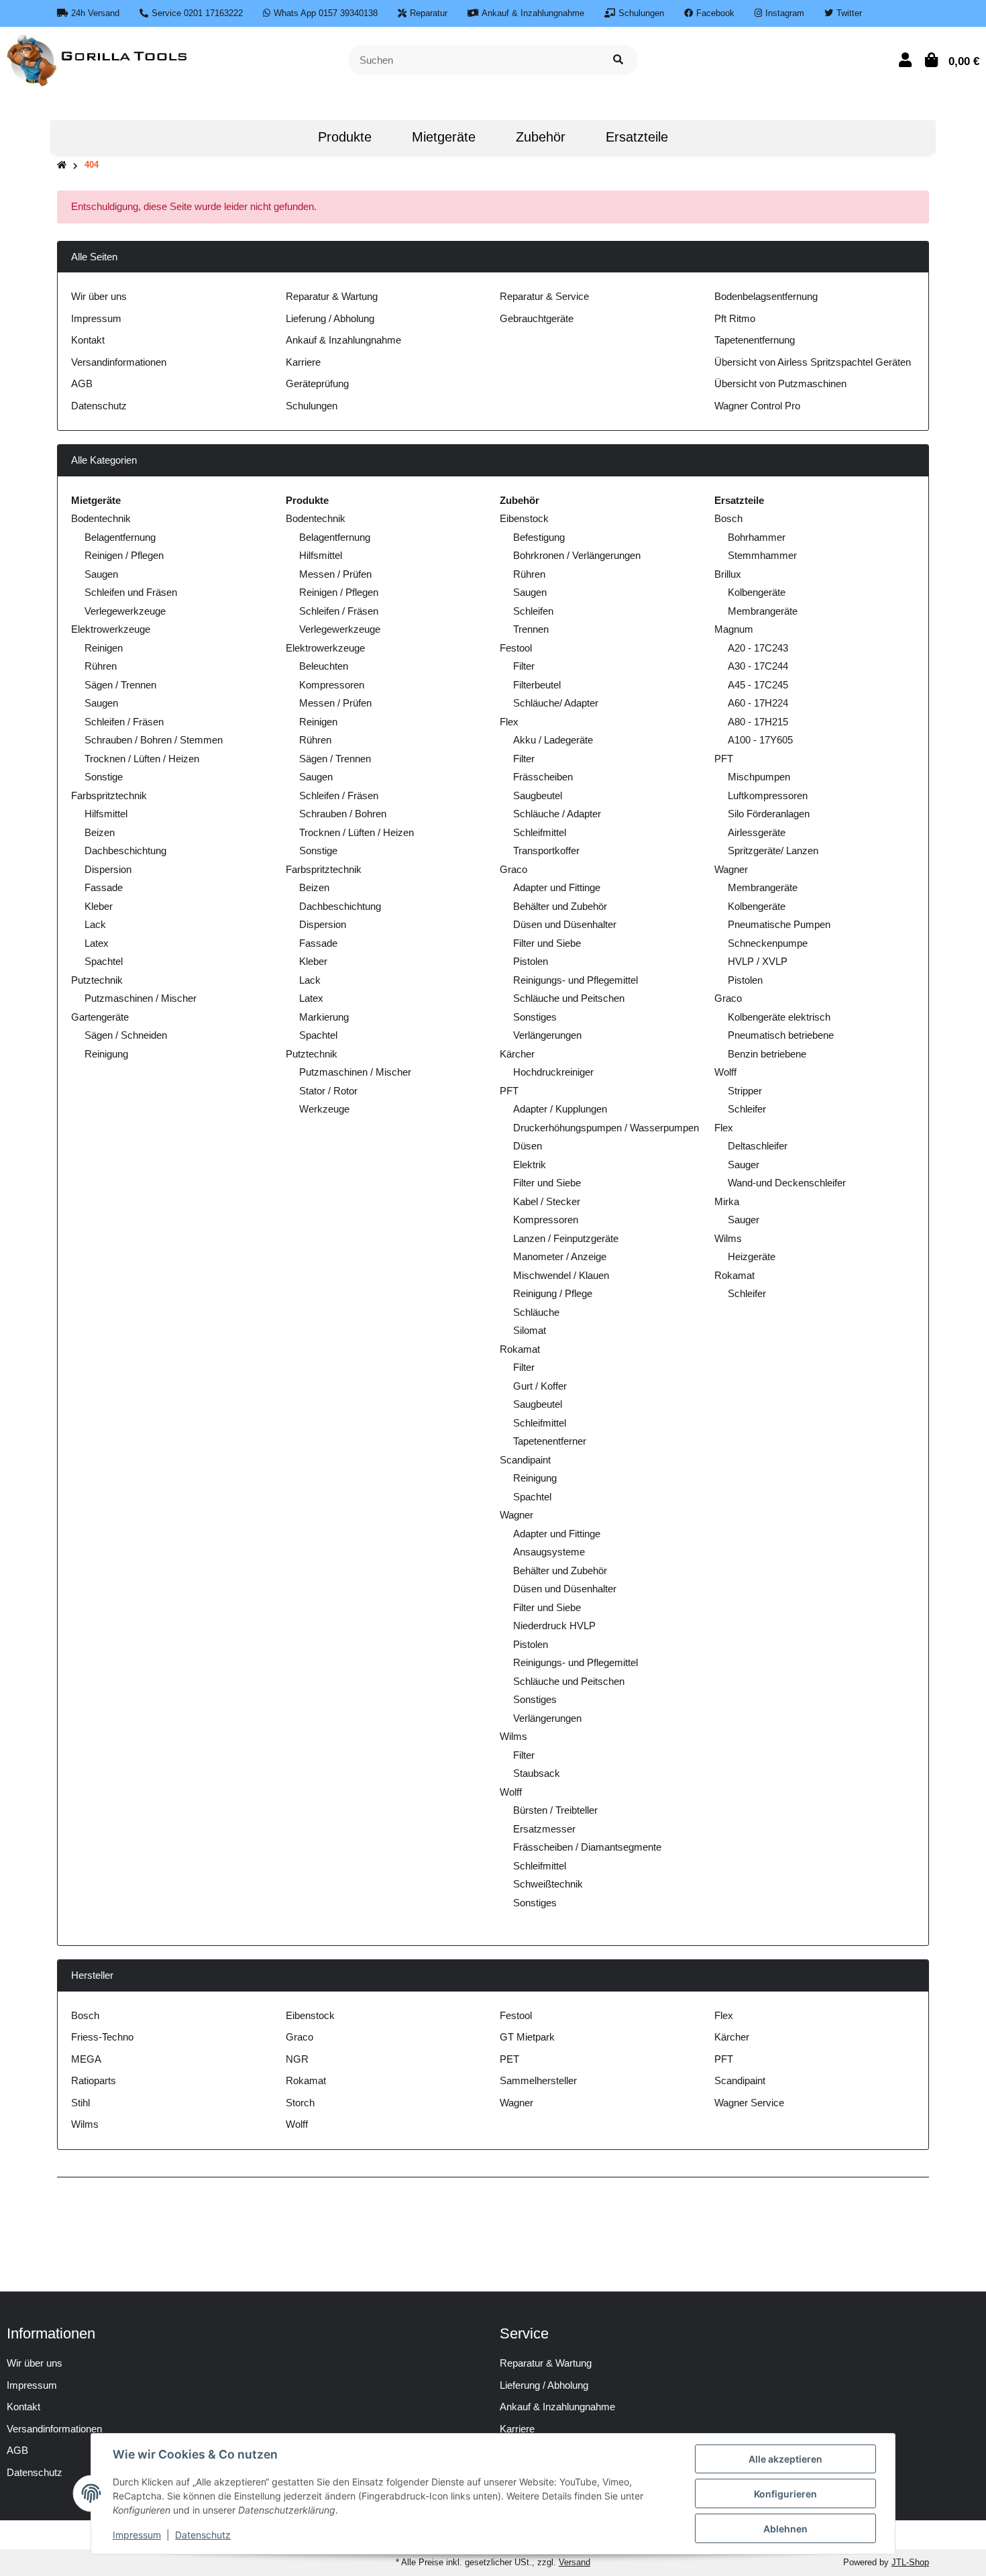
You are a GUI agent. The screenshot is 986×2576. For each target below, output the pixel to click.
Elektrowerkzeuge (111, 629)
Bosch (728, 518)
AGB (82, 383)
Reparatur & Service (544, 296)
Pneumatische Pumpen (779, 924)
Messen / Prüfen (335, 574)
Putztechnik (97, 980)
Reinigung (106, 1054)
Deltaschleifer (758, 1146)
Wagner (516, 1515)
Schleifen (533, 611)
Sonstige (104, 777)
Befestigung (539, 537)
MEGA (86, 2059)
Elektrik (530, 1165)
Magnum (734, 629)
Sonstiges (535, 1017)
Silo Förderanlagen (769, 814)
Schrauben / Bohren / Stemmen (154, 740)
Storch (300, 2103)
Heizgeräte (752, 1256)
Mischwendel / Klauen (561, 1275)
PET (509, 2059)
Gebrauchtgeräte (537, 318)
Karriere (303, 362)
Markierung (324, 1017)
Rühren (101, 666)
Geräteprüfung (317, 383)
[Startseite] (62, 165)
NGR (297, 2059)
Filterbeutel (537, 685)
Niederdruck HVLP (554, 1626)
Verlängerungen (547, 1035)
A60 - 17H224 (758, 703)
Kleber (99, 906)
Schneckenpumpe (768, 943)
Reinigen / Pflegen (124, 555)
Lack (95, 924)
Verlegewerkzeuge (125, 611)
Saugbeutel (538, 795)
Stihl (80, 2103)
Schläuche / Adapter (557, 814)
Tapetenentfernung (755, 340)
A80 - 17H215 (758, 722)
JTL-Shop (910, 2562)
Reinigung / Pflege (553, 1293)
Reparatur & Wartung (332, 296)
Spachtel (104, 961)
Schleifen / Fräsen (124, 722)
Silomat (530, 1330)
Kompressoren (332, 685)
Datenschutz (99, 406)
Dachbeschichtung (125, 851)
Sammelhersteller (538, 2080)
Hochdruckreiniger (553, 1072)
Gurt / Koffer (540, 1386)
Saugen (101, 574)
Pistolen (531, 961)
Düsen (528, 1146)
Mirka (727, 1201)
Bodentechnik (101, 518)
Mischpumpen (759, 777)
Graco (513, 869)
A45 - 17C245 (758, 685)
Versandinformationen (119, 362)
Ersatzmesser (544, 1829)
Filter (524, 666)
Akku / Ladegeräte (553, 740)
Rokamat (520, 1349)
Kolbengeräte (757, 592)
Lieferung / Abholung (330, 318)
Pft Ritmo (735, 318)
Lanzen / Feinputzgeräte (566, 1238)
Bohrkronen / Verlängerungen (577, 555)
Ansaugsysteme (549, 1552)
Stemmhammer (762, 555)
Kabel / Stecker (547, 1201)
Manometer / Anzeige (560, 1256)
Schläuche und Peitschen (569, 998)
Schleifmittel (540, 832)
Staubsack (537, 1773)
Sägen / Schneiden (126, 1035)
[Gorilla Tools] (98, 59)
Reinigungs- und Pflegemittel (576, 980)
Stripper (745, 1091)
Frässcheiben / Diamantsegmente (587, 1847)
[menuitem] (278, 137)
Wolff (511, 1792)
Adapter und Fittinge (557, 887)
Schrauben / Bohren (343, 814)
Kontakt (88, 340)
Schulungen (312, 406)
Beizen (100, 832)
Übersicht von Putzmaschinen (780, 383)
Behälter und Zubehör (560, 906)
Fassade (104, 887)
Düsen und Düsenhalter (565, 924)
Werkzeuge (324, 1109)
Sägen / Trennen (120, 685)
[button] (905, 60)
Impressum (96, 318)
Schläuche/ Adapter (556, 703)
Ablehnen (785, 2529)
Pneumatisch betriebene (781, 1035)
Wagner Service (749, 2103)
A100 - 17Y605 (760, 740)
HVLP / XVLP (758, 961)
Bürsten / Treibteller (555, 1810)
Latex (97, 943)
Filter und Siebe (547, 943)
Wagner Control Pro (757, 406)
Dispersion (108, 869)
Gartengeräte (100, 1017)
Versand (574, 2562)
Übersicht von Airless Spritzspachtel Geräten (813, 362)
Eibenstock (524, 518)
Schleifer (747, 1109)
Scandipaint (525, 1460)
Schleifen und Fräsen (131, 592)
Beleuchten (324, 666)
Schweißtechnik (548, 1884)
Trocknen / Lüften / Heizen (142, 759)
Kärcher (517, 1054)
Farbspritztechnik (109, 795)
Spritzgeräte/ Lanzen (773, 851)
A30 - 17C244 (758, 666)
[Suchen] (618, 60)
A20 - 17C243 (758, 648)
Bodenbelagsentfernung (766, 296)
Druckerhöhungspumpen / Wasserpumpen (606, 1128)
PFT (509, 1091)
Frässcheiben (543, 777)
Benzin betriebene (767, 1054)
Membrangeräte (763, 611)
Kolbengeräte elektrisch (779, 1017)
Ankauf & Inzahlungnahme (343, 340)
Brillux (728, 574)
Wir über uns (99, 296)
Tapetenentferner (550, 1441)
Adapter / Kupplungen (560, 1109)
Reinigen (104, 648)
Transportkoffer (546, 851)
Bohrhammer (757, 537)
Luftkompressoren (768, 795)
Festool (516, 648)
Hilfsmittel (106, 814)
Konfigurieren (785, 2494)
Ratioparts (94, 2080)
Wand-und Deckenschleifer (787, 1183)
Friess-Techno (102, 2037)
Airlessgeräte (757, 832)
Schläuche (536, 1312)
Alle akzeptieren (785, 2459)
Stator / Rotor (328, 1091)
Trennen (531, 629)
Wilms (513, 1736)
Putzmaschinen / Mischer (141, 998)
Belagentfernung (120, 537)
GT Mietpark (527, 2037)
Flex (509, 722)
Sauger (744, 1165)
